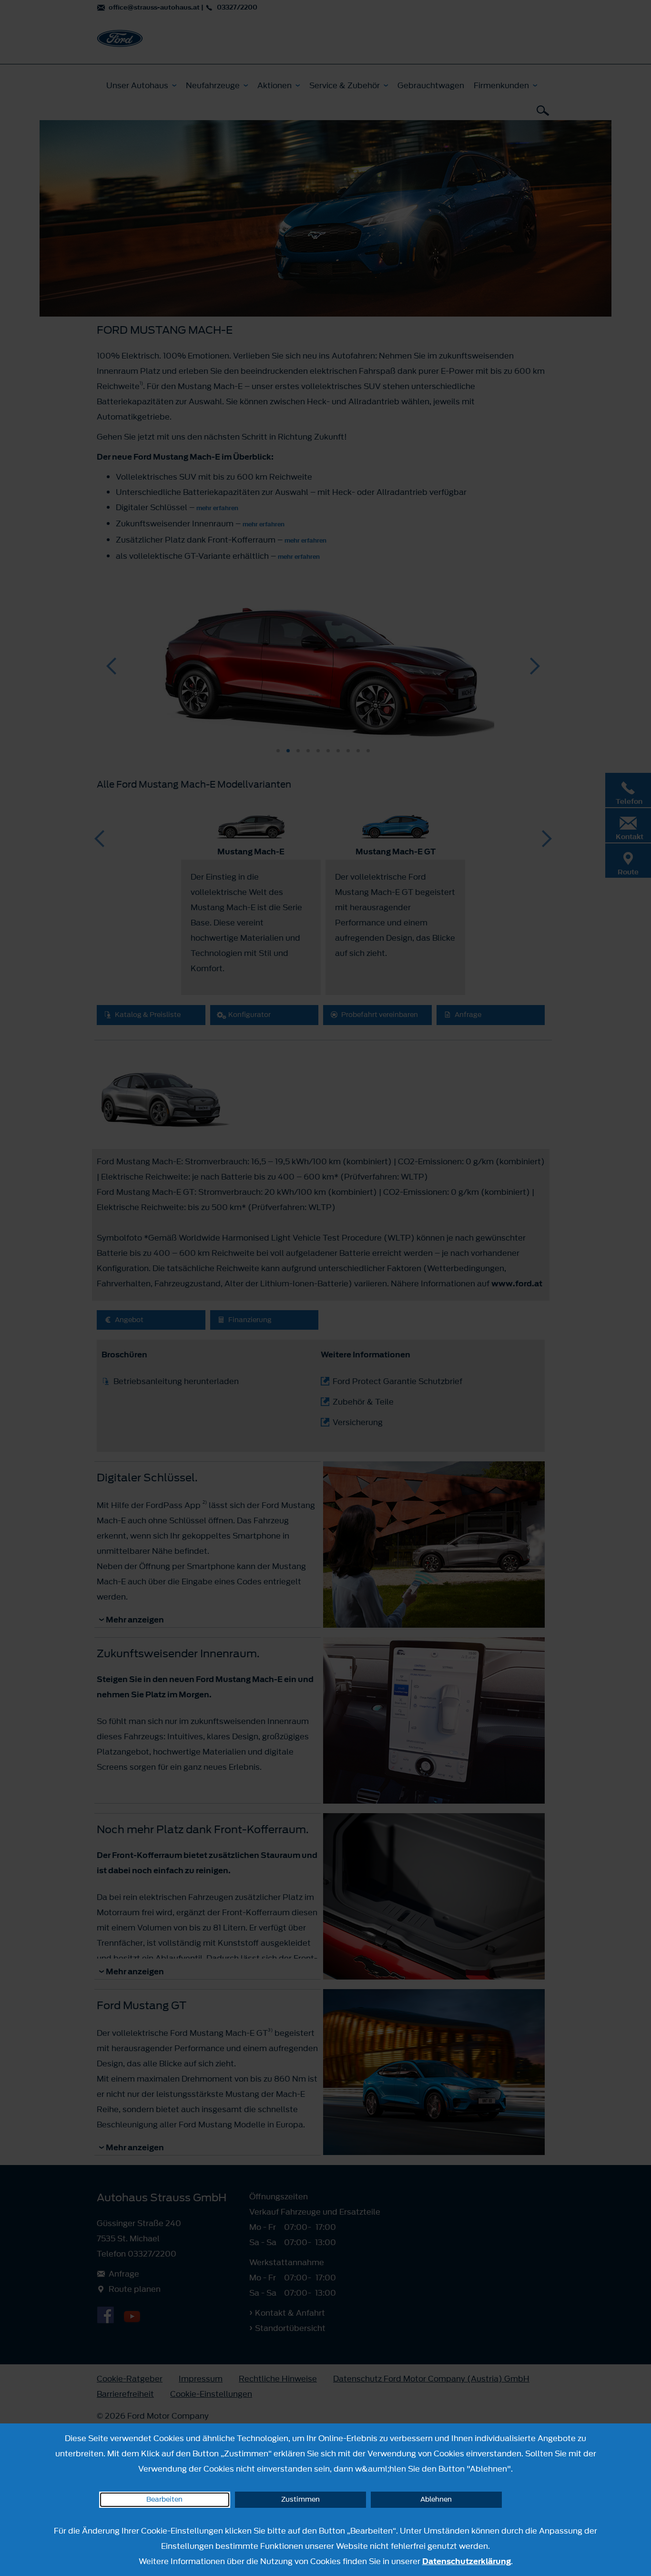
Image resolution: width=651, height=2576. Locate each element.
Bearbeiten (164, 2499)
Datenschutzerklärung (467, 2561)
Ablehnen (436, 2499)
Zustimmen (300, 2499)
